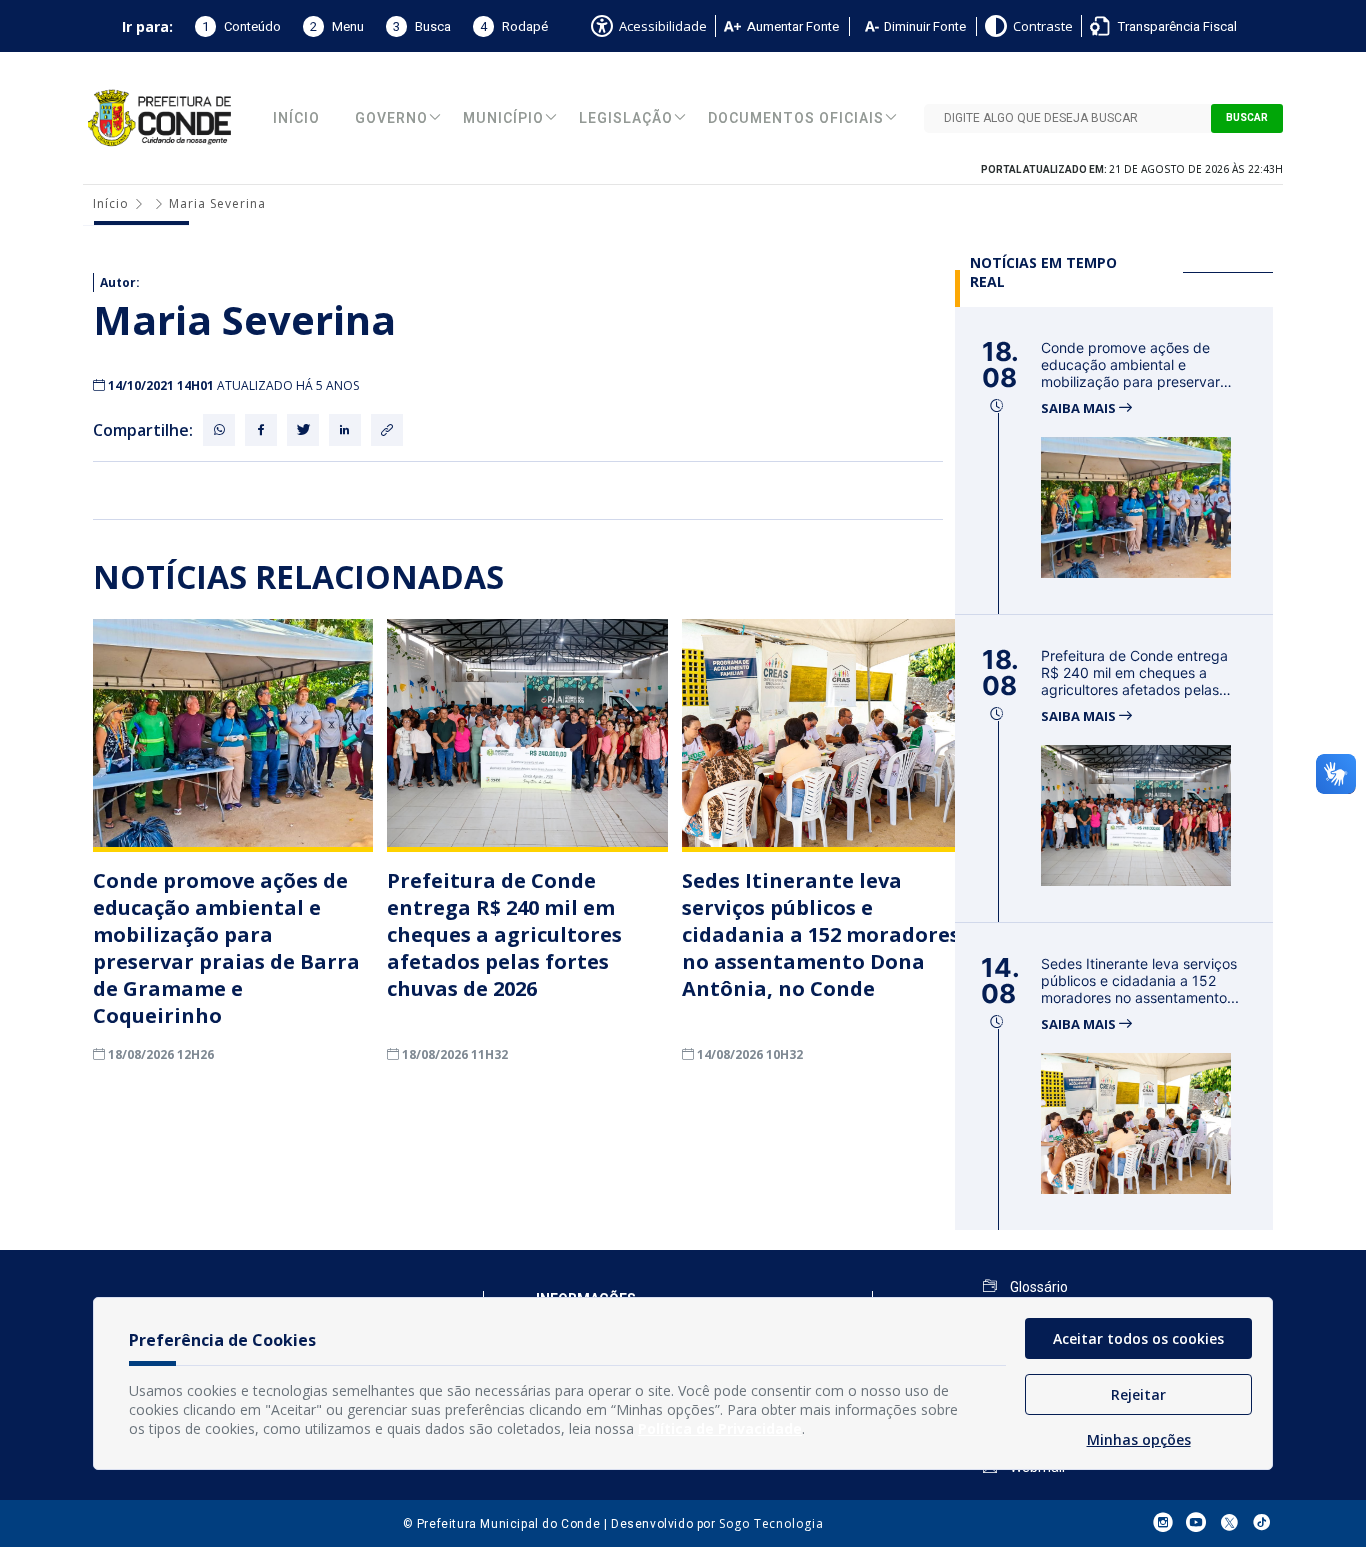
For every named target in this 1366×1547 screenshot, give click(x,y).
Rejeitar (1138, 1394)
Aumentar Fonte (793, 26)
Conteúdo (241, 26)
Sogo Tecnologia (771, 1523)
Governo (391, 118)
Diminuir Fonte (925, 26)
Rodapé (514, 26)
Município (503, 118)
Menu (337, 26)
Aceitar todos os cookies (1138, 1338)
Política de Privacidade (720, 1428)
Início (296, 118)
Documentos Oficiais (796, 118)
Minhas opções (1139, 1439)
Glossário (1037, 1287)
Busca (422, 26)
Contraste (1043, 26)
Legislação (626, 118)
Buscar (1247, 118)
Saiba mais (1080, 408)
